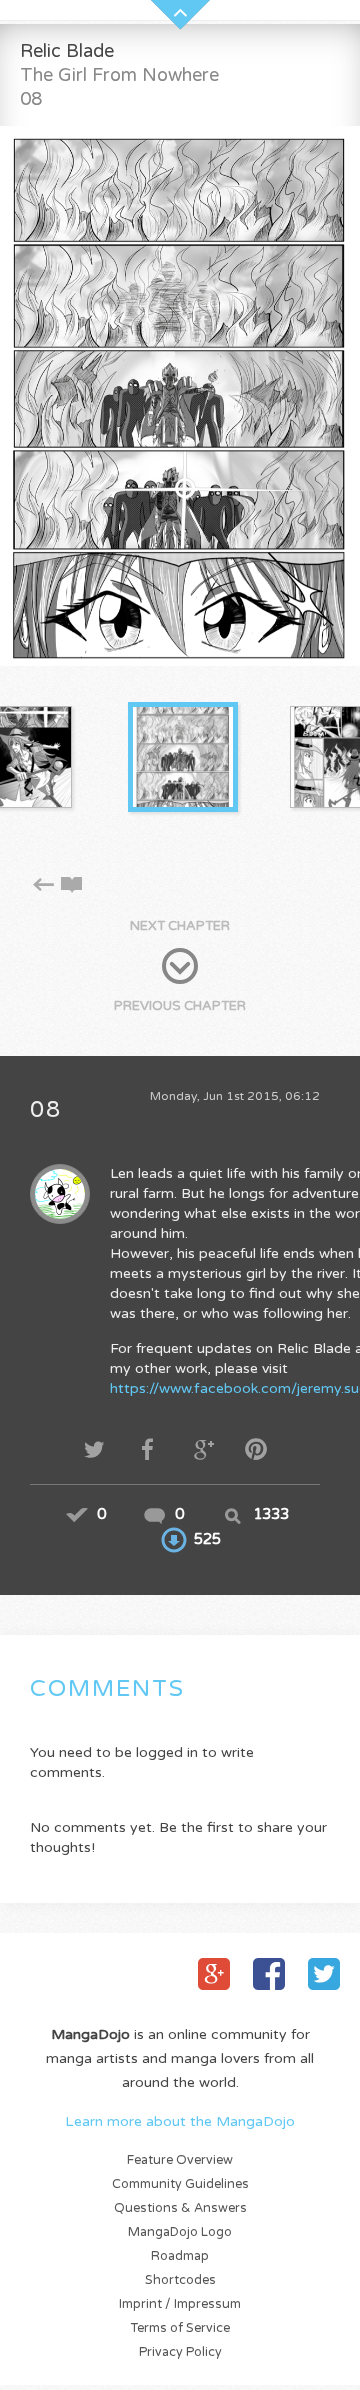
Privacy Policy (180, 2352)
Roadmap (180, 2256)
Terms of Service (180, 2328)
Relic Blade (67, 51)
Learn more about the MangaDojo (180, 2121)
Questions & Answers (180, 2208)
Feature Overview (180, 2160)
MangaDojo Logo (180, 2232)
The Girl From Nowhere (119, 75)
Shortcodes (180, 2280)
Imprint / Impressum (180, 2304)
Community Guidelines (180, 2184)
